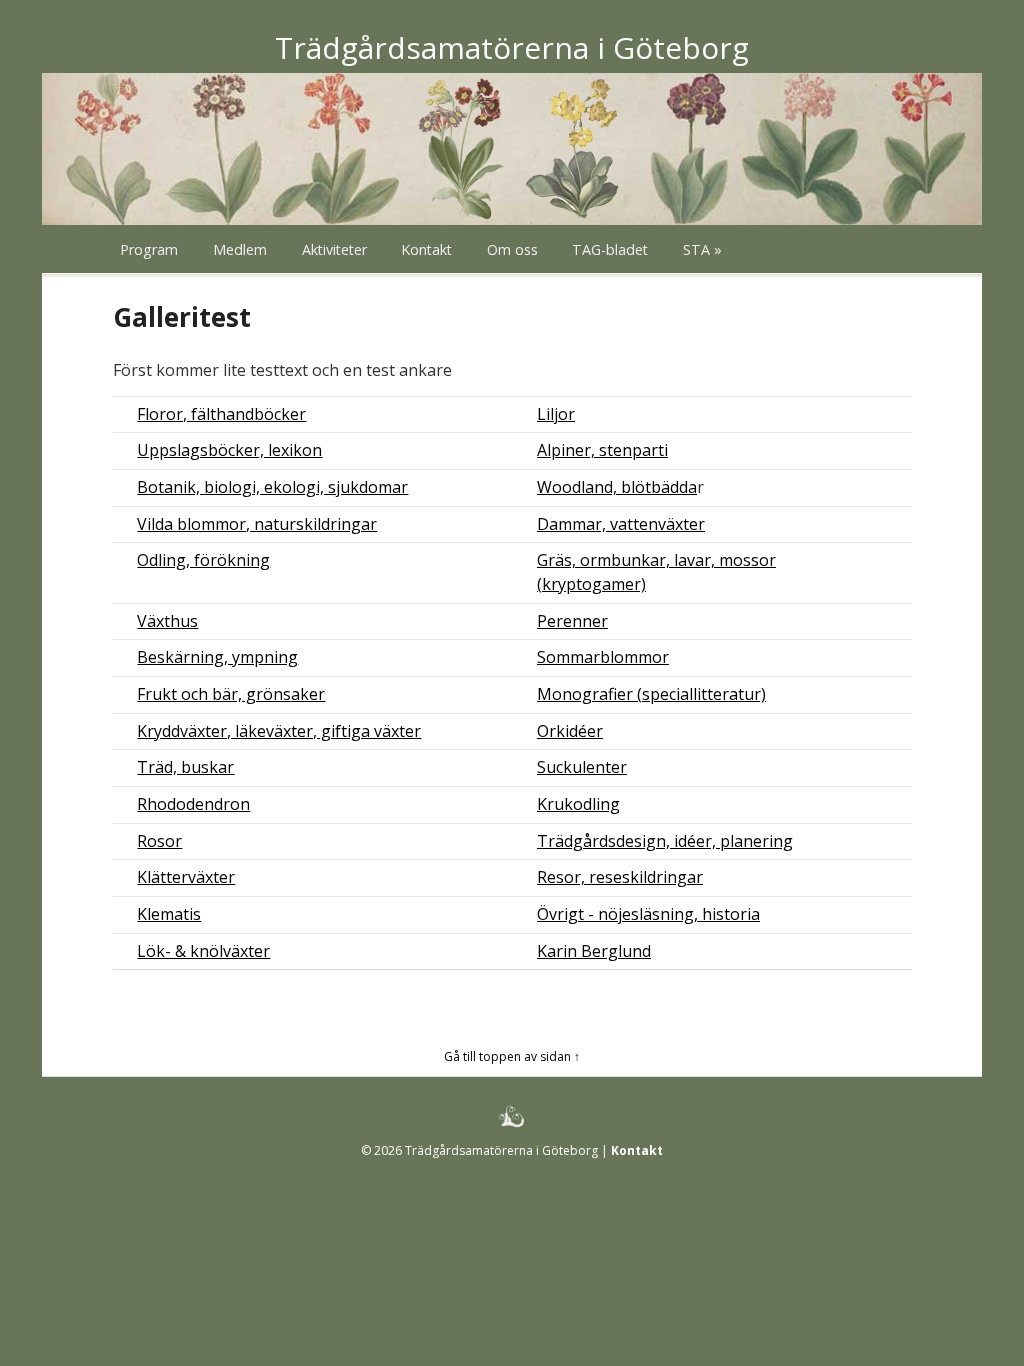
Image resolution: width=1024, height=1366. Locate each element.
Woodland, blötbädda (617, 487)
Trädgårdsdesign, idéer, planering (665, 841)
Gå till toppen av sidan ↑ (512, 1056)
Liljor (556, 414)
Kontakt (426, 249)
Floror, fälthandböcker (221, 414)
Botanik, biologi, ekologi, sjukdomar (272, 487)
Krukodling (578, 804)
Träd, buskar (185, 767)
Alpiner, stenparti (602, 450)
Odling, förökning (203, 560)
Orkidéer (570, 731)
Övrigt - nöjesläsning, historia (648, 914)
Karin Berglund (594, 951)
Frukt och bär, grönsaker (231, 694)
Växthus (167, 621)
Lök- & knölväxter (203, 951)
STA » (702, 249)
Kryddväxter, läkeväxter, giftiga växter (279, 731)
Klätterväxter (186, 877)
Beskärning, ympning (217, 657)
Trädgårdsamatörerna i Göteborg (512, 47)
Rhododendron (193, 804)
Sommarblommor (603, 657)
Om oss (512, 249)
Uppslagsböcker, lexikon (229, 450)
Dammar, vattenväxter (621, 524)
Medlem (240, 249)
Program (149, 249)
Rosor (159, 841)
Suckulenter (582, 767)
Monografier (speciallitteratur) (651, 694)
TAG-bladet (610, 249)
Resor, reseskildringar (620, 877)
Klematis (169, 914)
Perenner (572, 621)
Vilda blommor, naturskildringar (257, 524)
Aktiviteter (334, 249)
